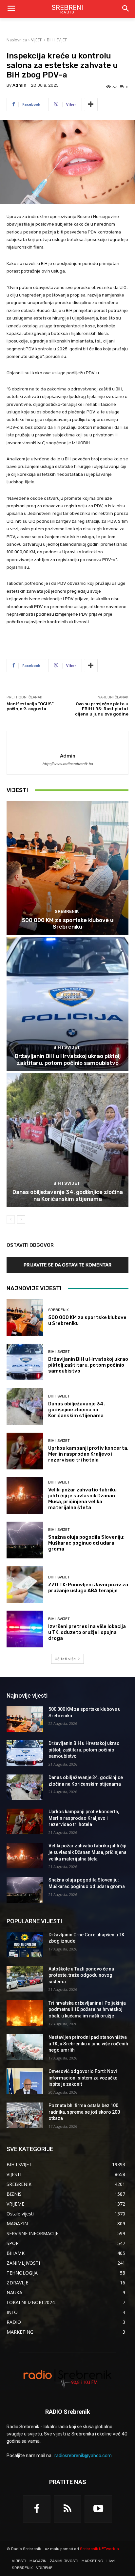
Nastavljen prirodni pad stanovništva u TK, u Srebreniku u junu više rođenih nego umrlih (88, 2044)
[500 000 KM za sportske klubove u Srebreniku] (67, 868)
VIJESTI (37, 40)
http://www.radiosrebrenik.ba (67, 764)
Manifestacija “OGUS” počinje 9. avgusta (30, 706)
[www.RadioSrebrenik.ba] (67, 2378)
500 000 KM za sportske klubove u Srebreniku (68, 923)
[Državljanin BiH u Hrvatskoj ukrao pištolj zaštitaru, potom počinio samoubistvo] (67, 1004)
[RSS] (67, 2509)
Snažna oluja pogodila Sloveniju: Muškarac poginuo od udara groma (86, 1543)
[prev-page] (11, 1220)
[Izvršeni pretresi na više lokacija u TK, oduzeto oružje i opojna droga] (25, 1629)
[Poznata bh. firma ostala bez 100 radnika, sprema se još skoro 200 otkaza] (25, 2115)
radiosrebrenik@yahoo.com (83, 2456)
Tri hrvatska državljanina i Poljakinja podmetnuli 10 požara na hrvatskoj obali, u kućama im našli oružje (87, 2009)
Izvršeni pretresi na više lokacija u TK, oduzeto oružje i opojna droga (87, 1632)
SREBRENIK (67, 911)
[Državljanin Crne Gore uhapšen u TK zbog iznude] (25, 1945)
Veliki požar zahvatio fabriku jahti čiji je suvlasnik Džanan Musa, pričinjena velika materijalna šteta (82, 1499)
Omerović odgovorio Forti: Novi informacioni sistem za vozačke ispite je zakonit (83, 2078)
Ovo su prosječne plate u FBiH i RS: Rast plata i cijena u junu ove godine (102, 709)
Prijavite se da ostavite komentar (67, 1265)
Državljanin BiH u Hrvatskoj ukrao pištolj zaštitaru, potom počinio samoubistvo (68, 1059)
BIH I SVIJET (57, 40)
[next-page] (21, 1220)
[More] (91, 104)
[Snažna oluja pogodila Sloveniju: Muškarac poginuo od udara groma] (25, 1540)
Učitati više (65, 1659)
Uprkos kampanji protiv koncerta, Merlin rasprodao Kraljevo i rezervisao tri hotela (88, 1454)
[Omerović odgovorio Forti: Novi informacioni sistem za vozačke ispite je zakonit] (25, 2081)
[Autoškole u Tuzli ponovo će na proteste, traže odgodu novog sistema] (25, 1979)
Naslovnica (17, 40)
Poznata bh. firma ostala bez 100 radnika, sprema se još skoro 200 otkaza (84, 2112)
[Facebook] (37, 2509)
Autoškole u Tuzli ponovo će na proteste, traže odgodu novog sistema (81, 1975)
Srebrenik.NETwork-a (99, 2549)
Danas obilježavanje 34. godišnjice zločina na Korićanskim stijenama (68, 1195)
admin (19, 85)
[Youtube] (98, 2509)
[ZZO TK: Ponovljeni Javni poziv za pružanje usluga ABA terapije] (25, 1585)
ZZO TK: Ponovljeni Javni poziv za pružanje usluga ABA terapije (88, 1588)
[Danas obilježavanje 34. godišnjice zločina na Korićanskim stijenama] (67, 1140)
